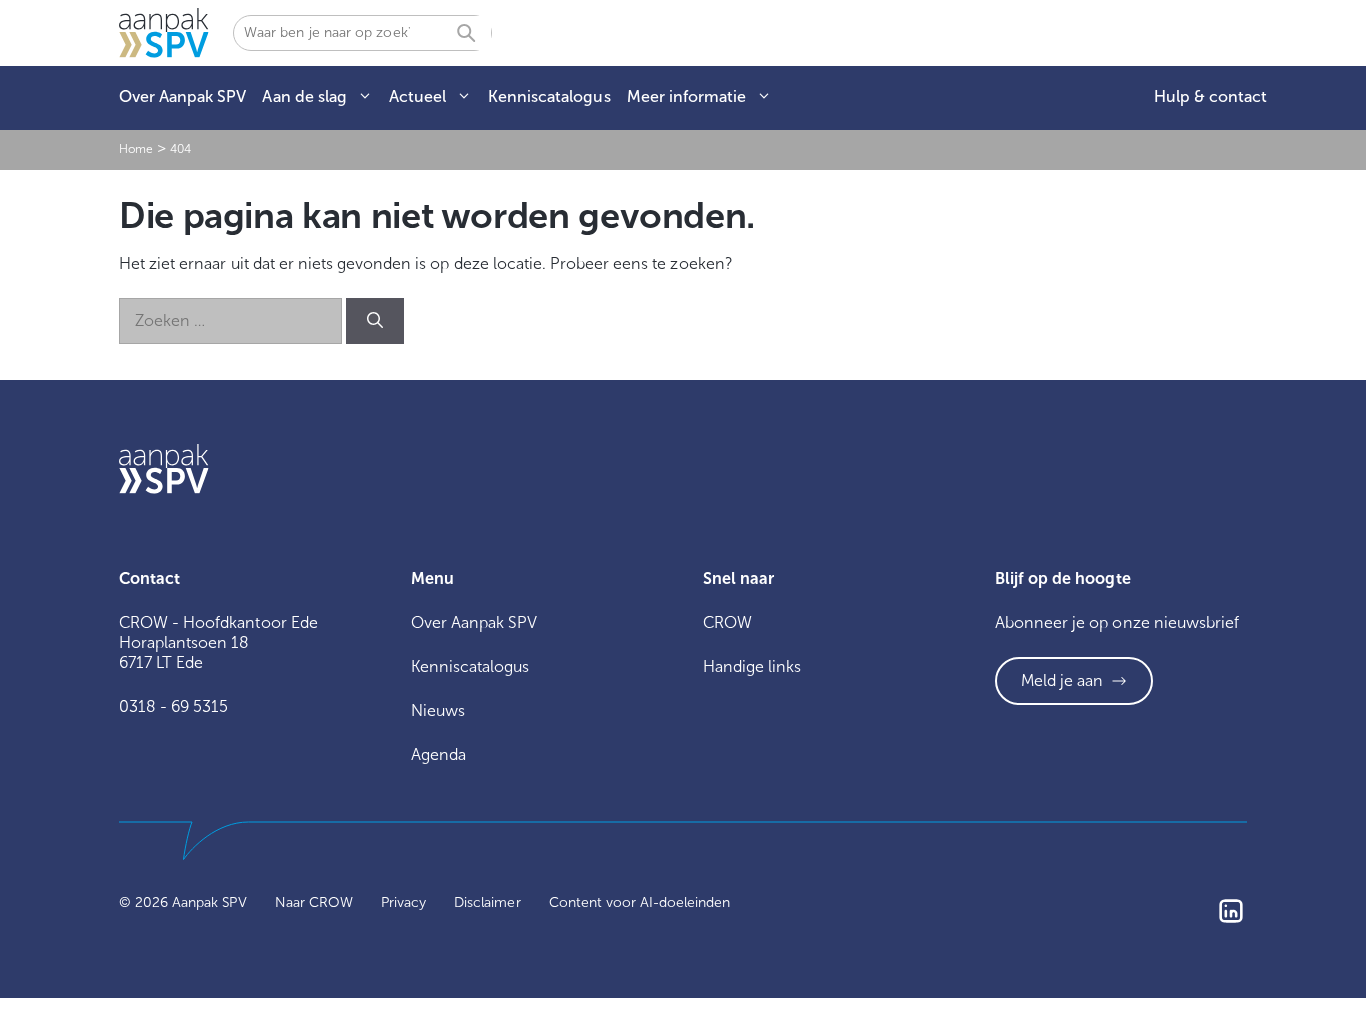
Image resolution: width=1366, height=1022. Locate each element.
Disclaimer (487, 902)
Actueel (417, 96)
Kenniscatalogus (549, 96)
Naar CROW (314, 902)
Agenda (438, 754)
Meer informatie (686, 96)
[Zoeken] (375, 321)
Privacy (403, 902)
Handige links (752, 666)
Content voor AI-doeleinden (640, 902)
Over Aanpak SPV (182, 96)
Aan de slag (304, 96)
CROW (727, 622)
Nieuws (438, 710)
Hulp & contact (1210, 96)
